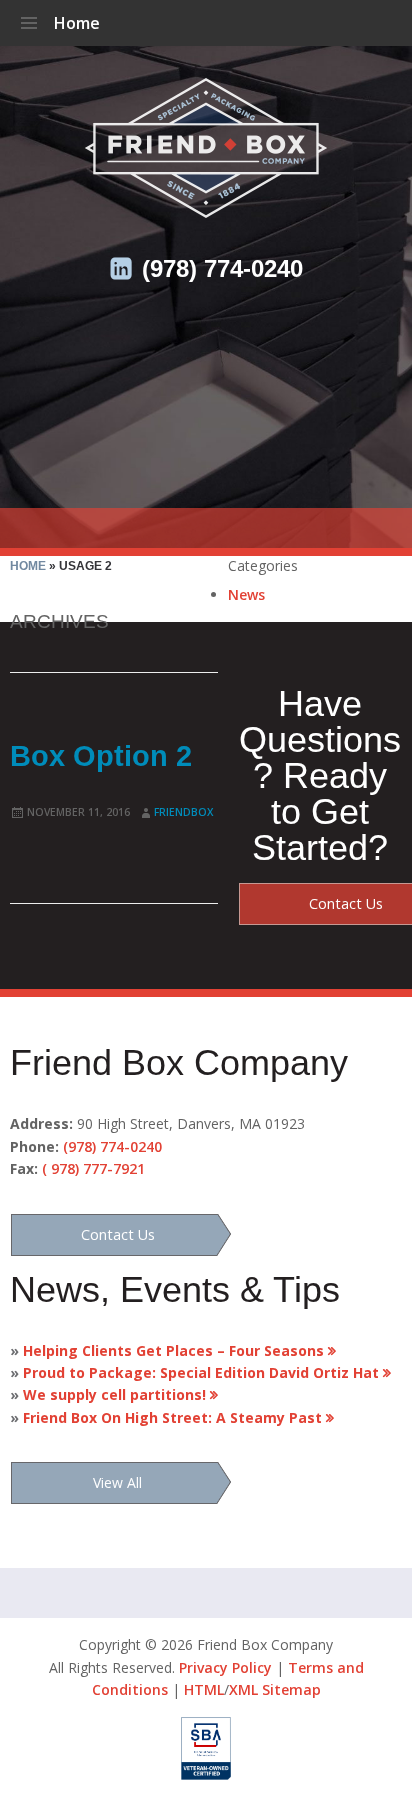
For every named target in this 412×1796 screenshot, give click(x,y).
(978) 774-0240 (222, 268)
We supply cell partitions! (110, 1394)
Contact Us (118, 1234)
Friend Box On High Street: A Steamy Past (168, 1417)
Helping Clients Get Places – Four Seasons (169, 1350)
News (246, 594)
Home (77, 23)
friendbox (183, 812)
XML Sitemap (275, 1689)
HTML (204, 1689)
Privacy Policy (225, 1667)
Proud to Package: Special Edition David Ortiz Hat (196, 1372)
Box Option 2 (101, 756)
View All (117, 1482)
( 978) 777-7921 (93, 1168)
